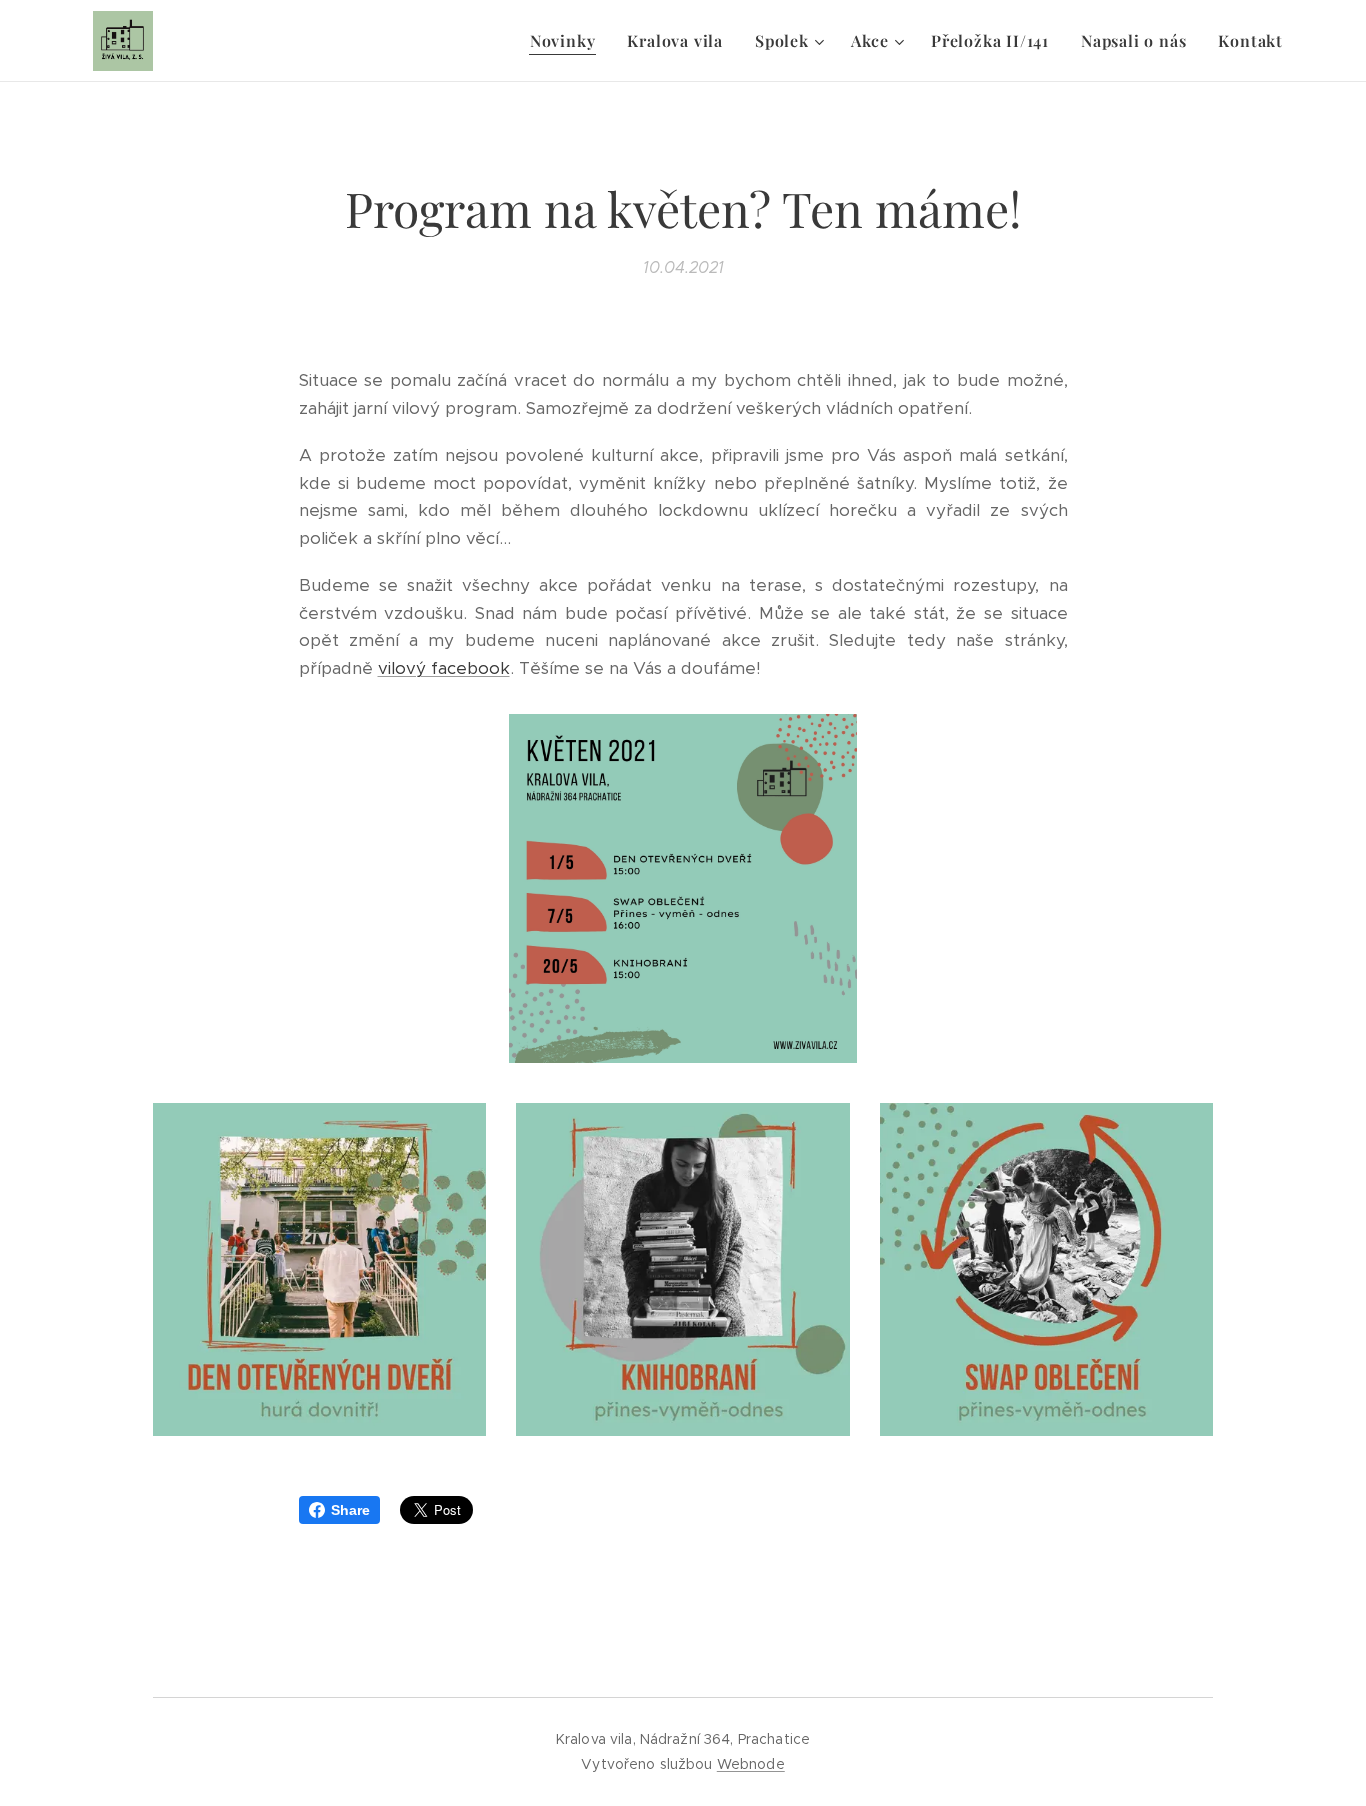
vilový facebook (444, 668)
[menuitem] (568, 41)
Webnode (751, 1764)
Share (350, 1510)
